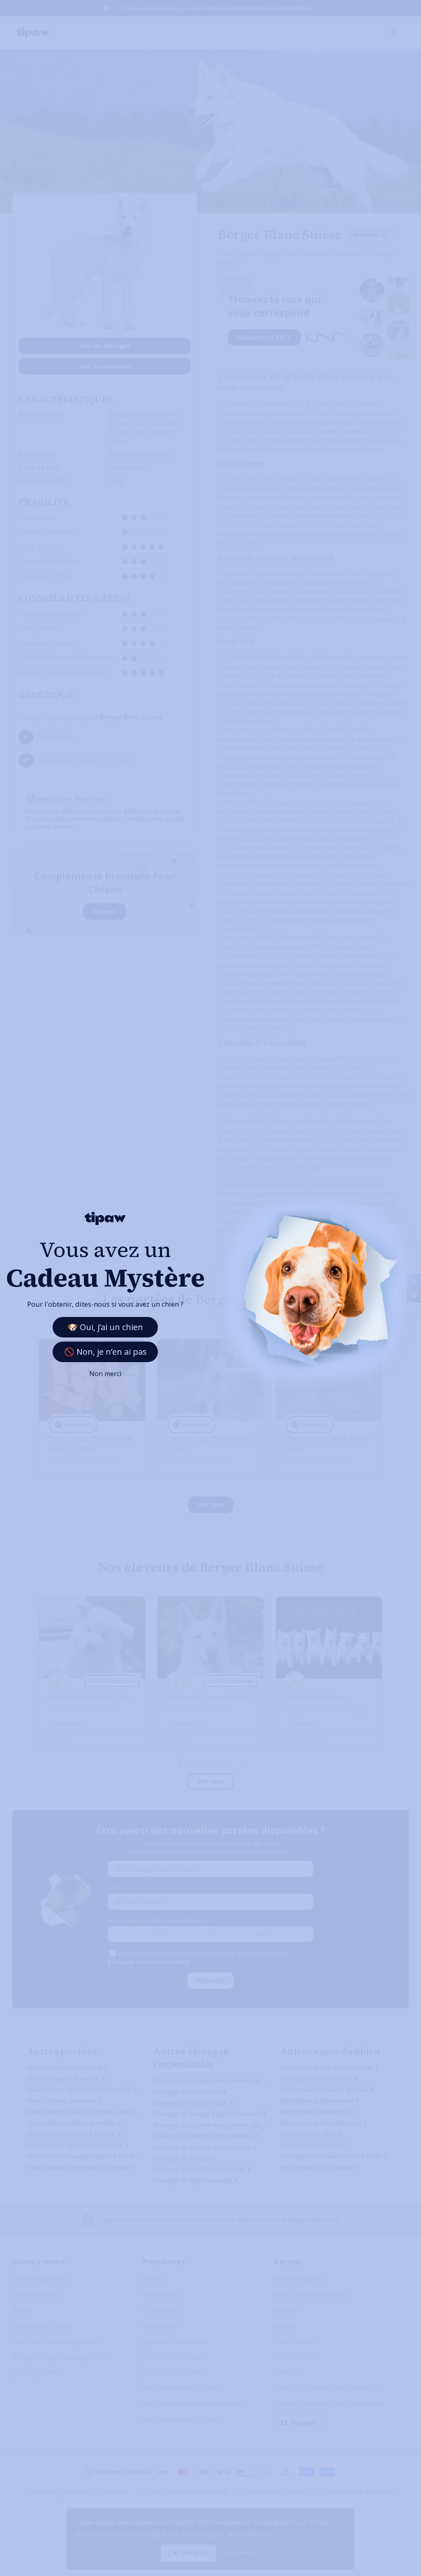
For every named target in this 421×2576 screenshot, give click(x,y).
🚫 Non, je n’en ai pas (105, 1352)
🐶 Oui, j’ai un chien (105, 1327)
